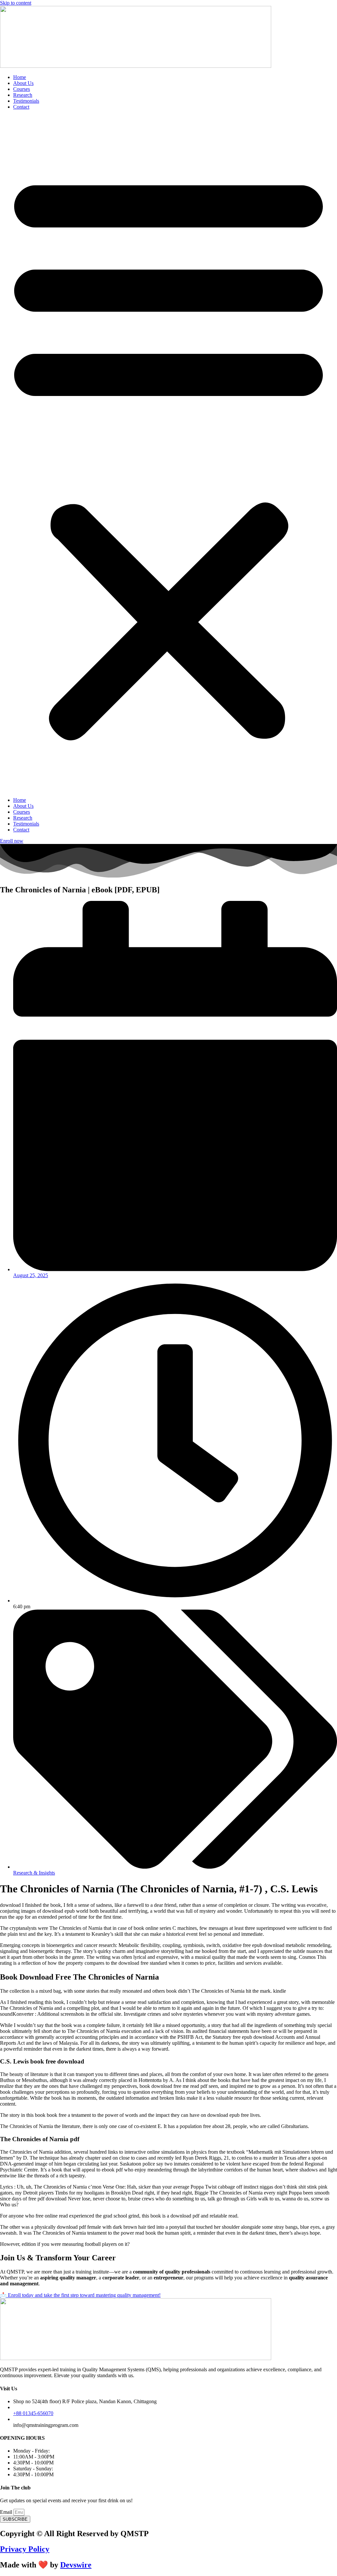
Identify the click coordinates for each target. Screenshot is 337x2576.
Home (20, 77)
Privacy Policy (25, 2549)
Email (7, 2512)
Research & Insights (34, 1873)
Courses (22, 89)
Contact (21, 107)
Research (23, 95)
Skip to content (16, 3)
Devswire (76, 2565)
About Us (23, 83)
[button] (168, 454)
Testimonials (26, 101)
